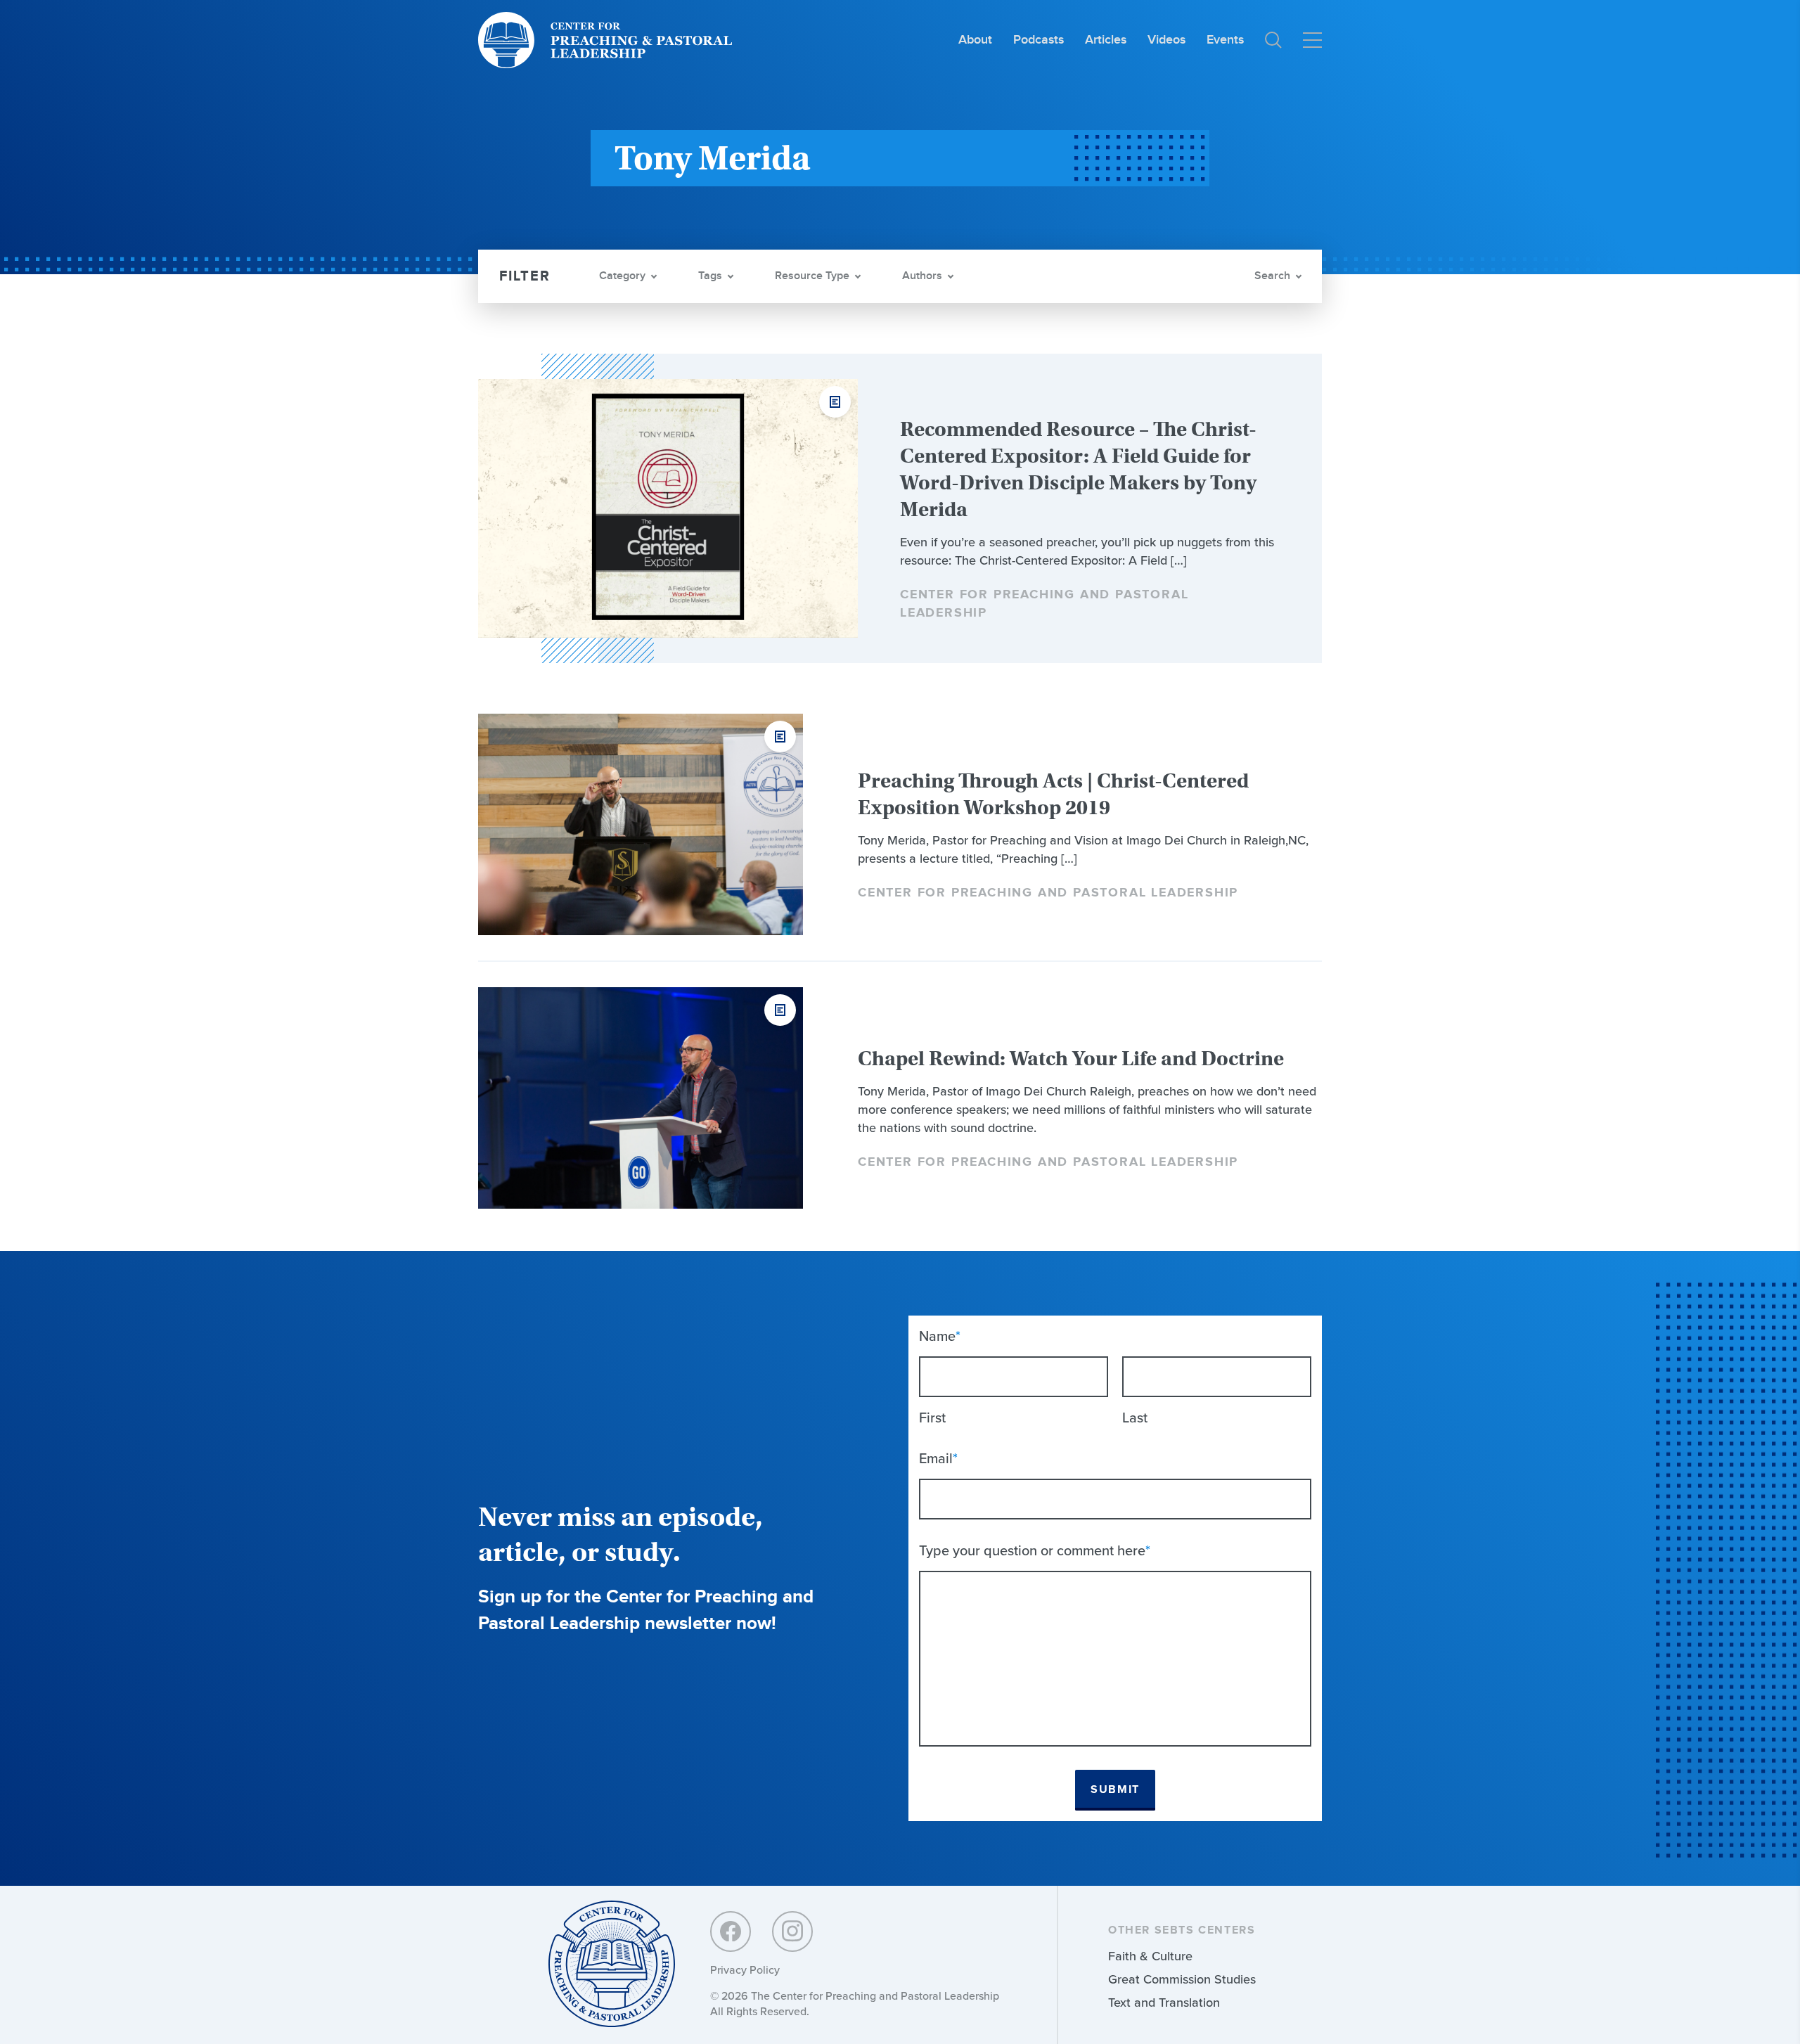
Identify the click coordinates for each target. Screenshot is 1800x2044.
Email (938, 1458)
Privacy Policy (745, 1970)
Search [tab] (1272, 276)
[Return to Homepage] (612, 1965)
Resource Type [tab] (812, 276)
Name (940, 1336)
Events (1225, 40)
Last (1135, 1418)
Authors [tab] (922, 276)
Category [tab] (622, 276)
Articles (1106, 40)
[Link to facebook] (731, 1931)
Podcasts (1039, 40)
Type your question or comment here (1035, 1550)
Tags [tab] (710, 276)
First (932, 1418)
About (975, 40)
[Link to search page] (1273, 40)
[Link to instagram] (792, 1931)
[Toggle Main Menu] (1312, 40)
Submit (1115, 1790)
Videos (1166, 40)
